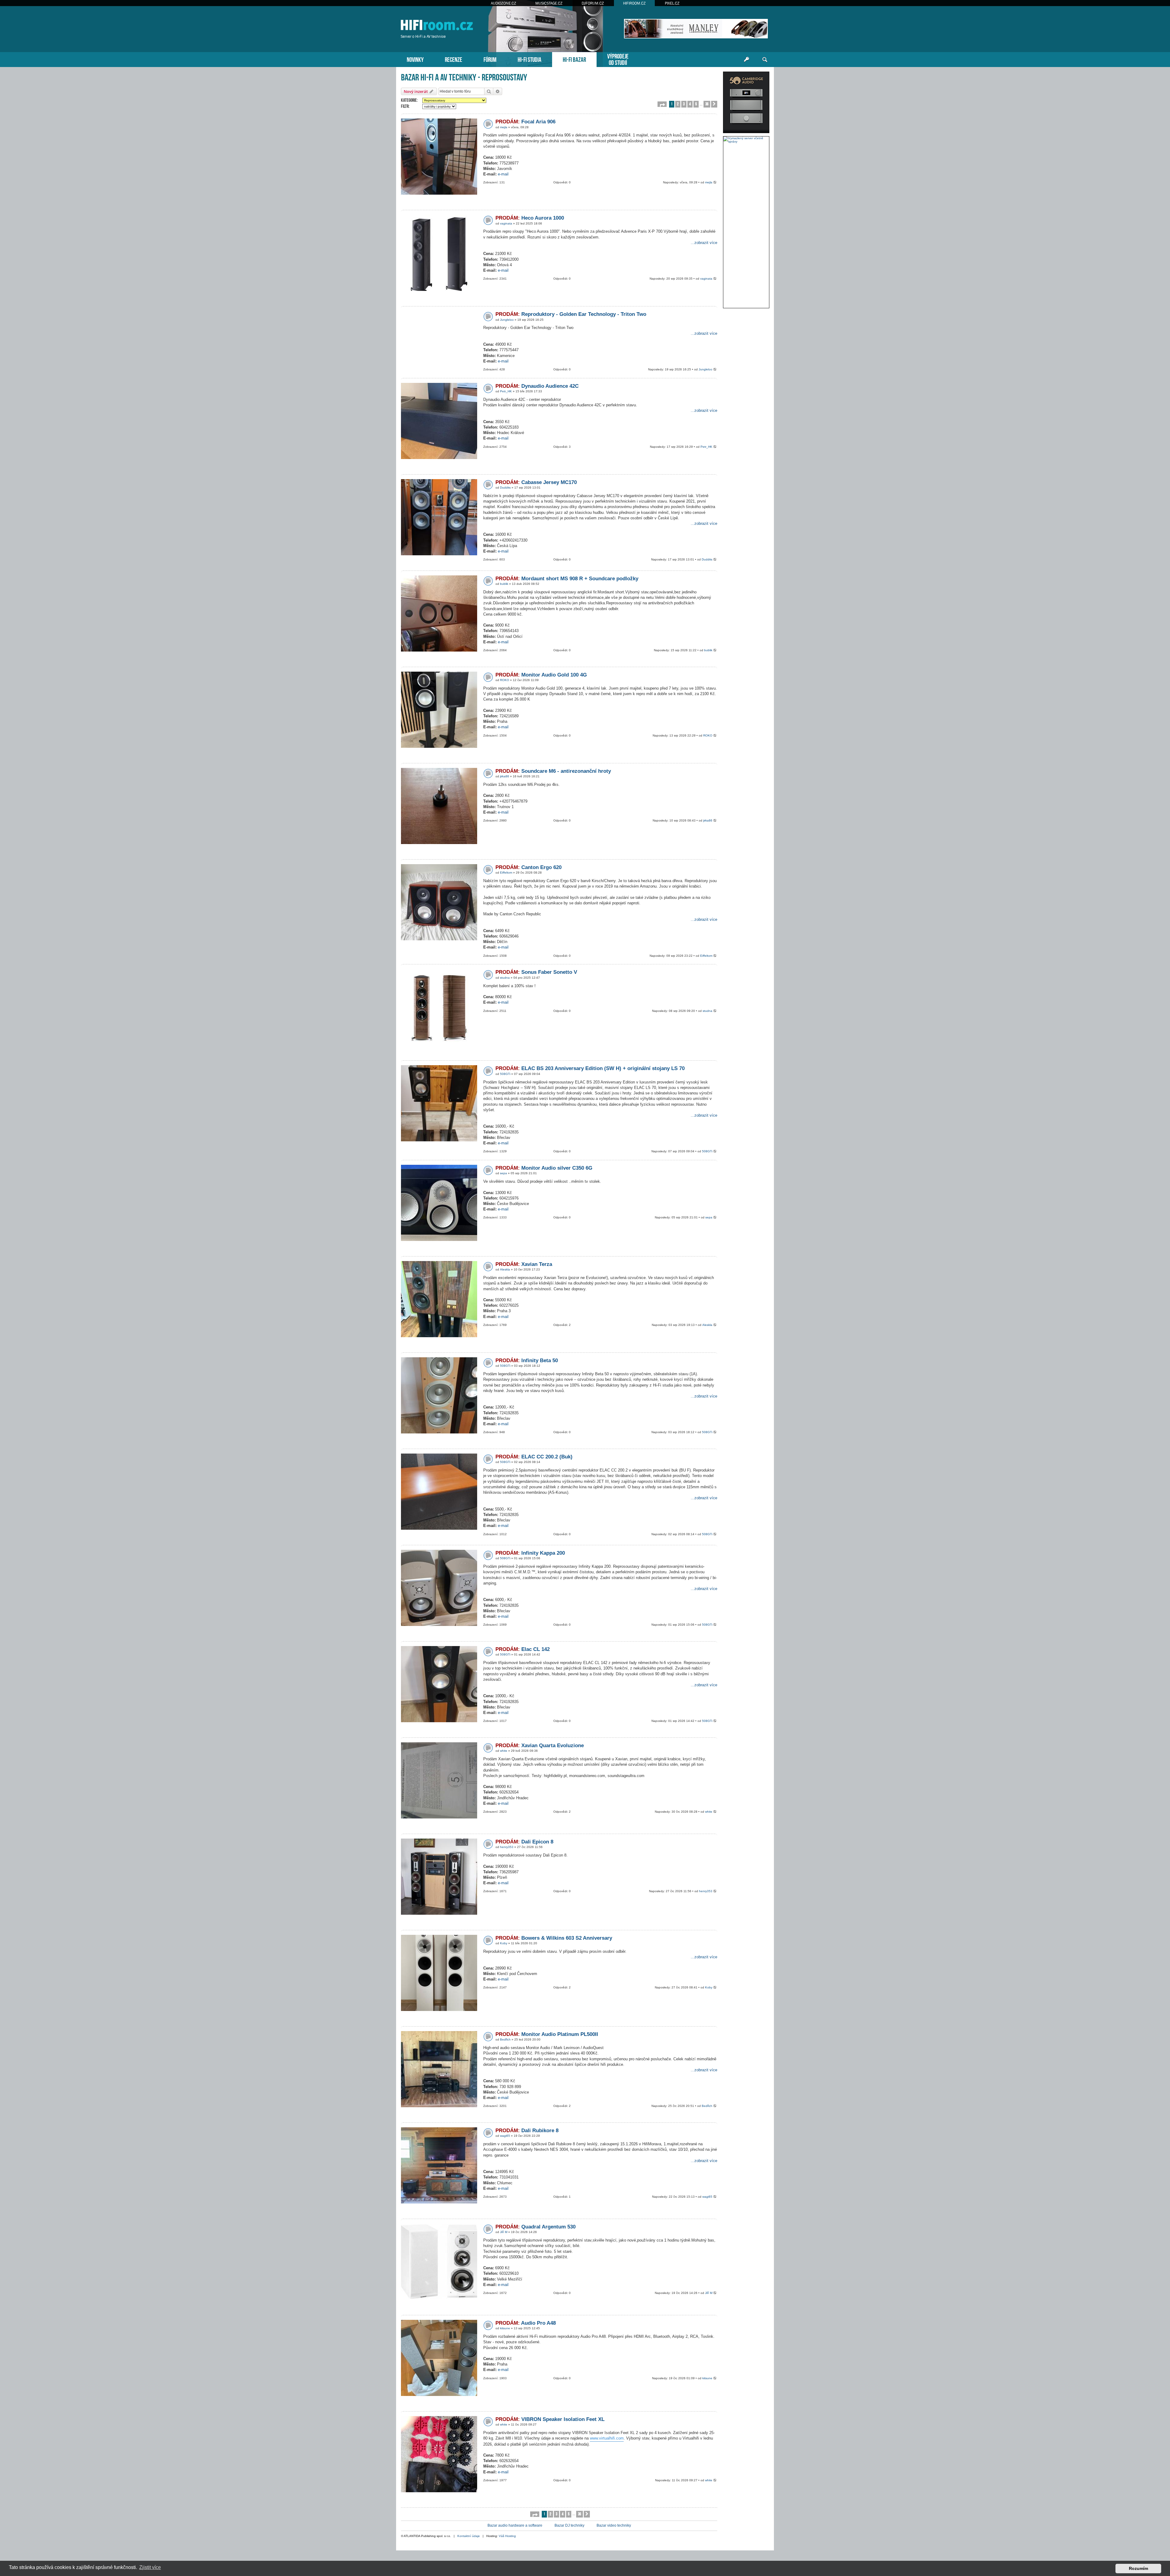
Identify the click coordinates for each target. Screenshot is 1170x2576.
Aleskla (505, 1269)
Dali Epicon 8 (524, 1842)
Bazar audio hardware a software (515, 2525)
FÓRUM (490, 59)
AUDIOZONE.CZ (503, 3)
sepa (503, 1173)
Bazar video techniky (614, 2525)
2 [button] (678, 104)
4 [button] (690, 104)
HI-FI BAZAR (574, 59)
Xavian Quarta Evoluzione (540, 1746)
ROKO (505, 680)
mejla (504, 127)
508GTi (505, 1074)
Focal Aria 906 (525, 122)
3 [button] (684, 104)
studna (505, 978)
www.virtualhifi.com (607, 2438)
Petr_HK (506, 391)
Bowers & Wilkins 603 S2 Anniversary (554, 1938)
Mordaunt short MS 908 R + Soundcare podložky (567, 579)
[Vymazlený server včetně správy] (746, 140)
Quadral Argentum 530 (535, 2227)
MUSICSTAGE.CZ (549, 3)
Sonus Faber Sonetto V (536, 972)
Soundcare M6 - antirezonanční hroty (553, 771)
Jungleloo (507, 320)
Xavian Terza (524, 1264)
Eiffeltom (506, 873)
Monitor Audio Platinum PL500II (547, 2034)
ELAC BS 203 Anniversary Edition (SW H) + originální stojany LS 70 (590, 1068)
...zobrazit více (704, 243)
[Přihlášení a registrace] (746, 60)
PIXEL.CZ (672, 3)
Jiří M (504, 2232)
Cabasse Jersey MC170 (536, 482)
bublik (504, 584)
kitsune (505, 2328)
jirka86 (505, 776)
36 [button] (707, 104)
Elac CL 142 (523, 1649)
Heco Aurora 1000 (530, 218)
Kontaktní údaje (469, 2536)
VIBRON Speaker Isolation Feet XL (550, 2419)
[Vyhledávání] (765, 60)
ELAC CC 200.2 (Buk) (534, 1457)
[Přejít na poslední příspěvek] (715, 183)
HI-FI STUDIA (530, 59)
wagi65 (505, 2136)
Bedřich (505, 2039)
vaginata (506, 223)
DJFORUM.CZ (593, 3)
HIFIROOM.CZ (634, 3)
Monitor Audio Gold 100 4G (541, 675)
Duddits (505, 488)
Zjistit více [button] (150, 2567)
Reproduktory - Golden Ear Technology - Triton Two (571, 314)
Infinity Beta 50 (527, 1360)
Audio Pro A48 (526, 2323)
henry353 (507, 1847)
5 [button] (696, 104)
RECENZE (454, 59)
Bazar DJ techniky (569, 2525)
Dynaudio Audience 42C (537, 386)
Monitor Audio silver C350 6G (544, 1168)
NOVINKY (415, 59)
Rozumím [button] (1138, 2568)
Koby (504, 1943)
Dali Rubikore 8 (527, 2131)
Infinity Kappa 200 (530, 1553)
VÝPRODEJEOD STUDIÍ (618, 59)
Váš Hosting (507, 2536)
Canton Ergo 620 (528, 867)
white (504, 1751)
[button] (662, 104)
